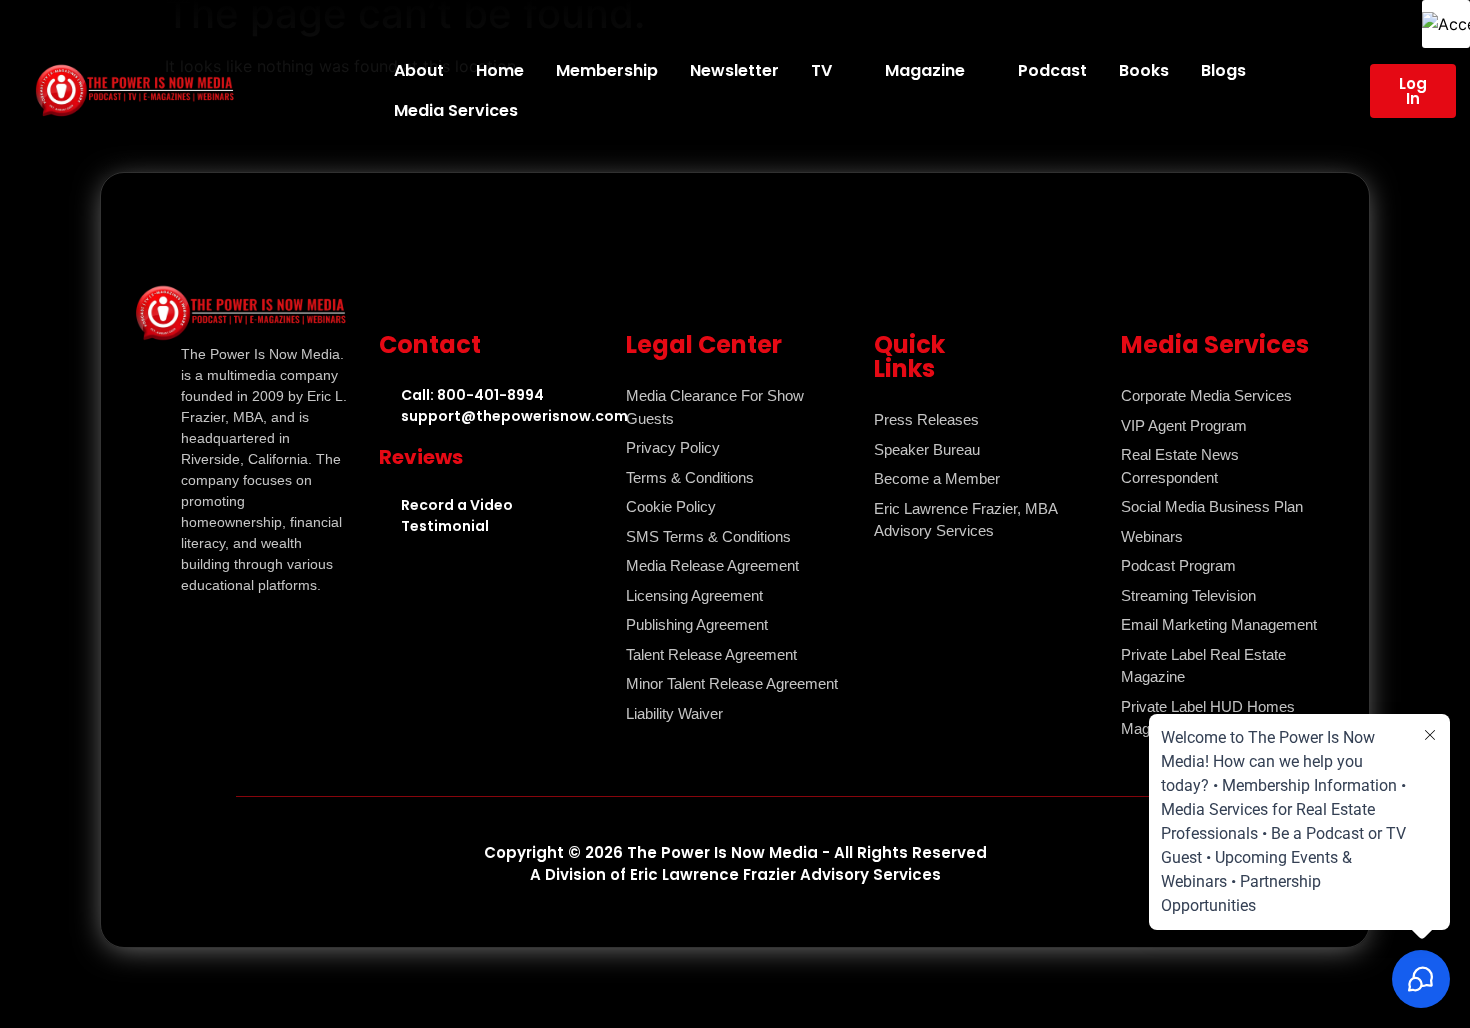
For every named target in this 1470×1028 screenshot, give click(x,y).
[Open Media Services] (531, 111)
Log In (1413, 91)
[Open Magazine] (978, 71)
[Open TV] (845, 71)
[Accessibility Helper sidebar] (1446, 24)
